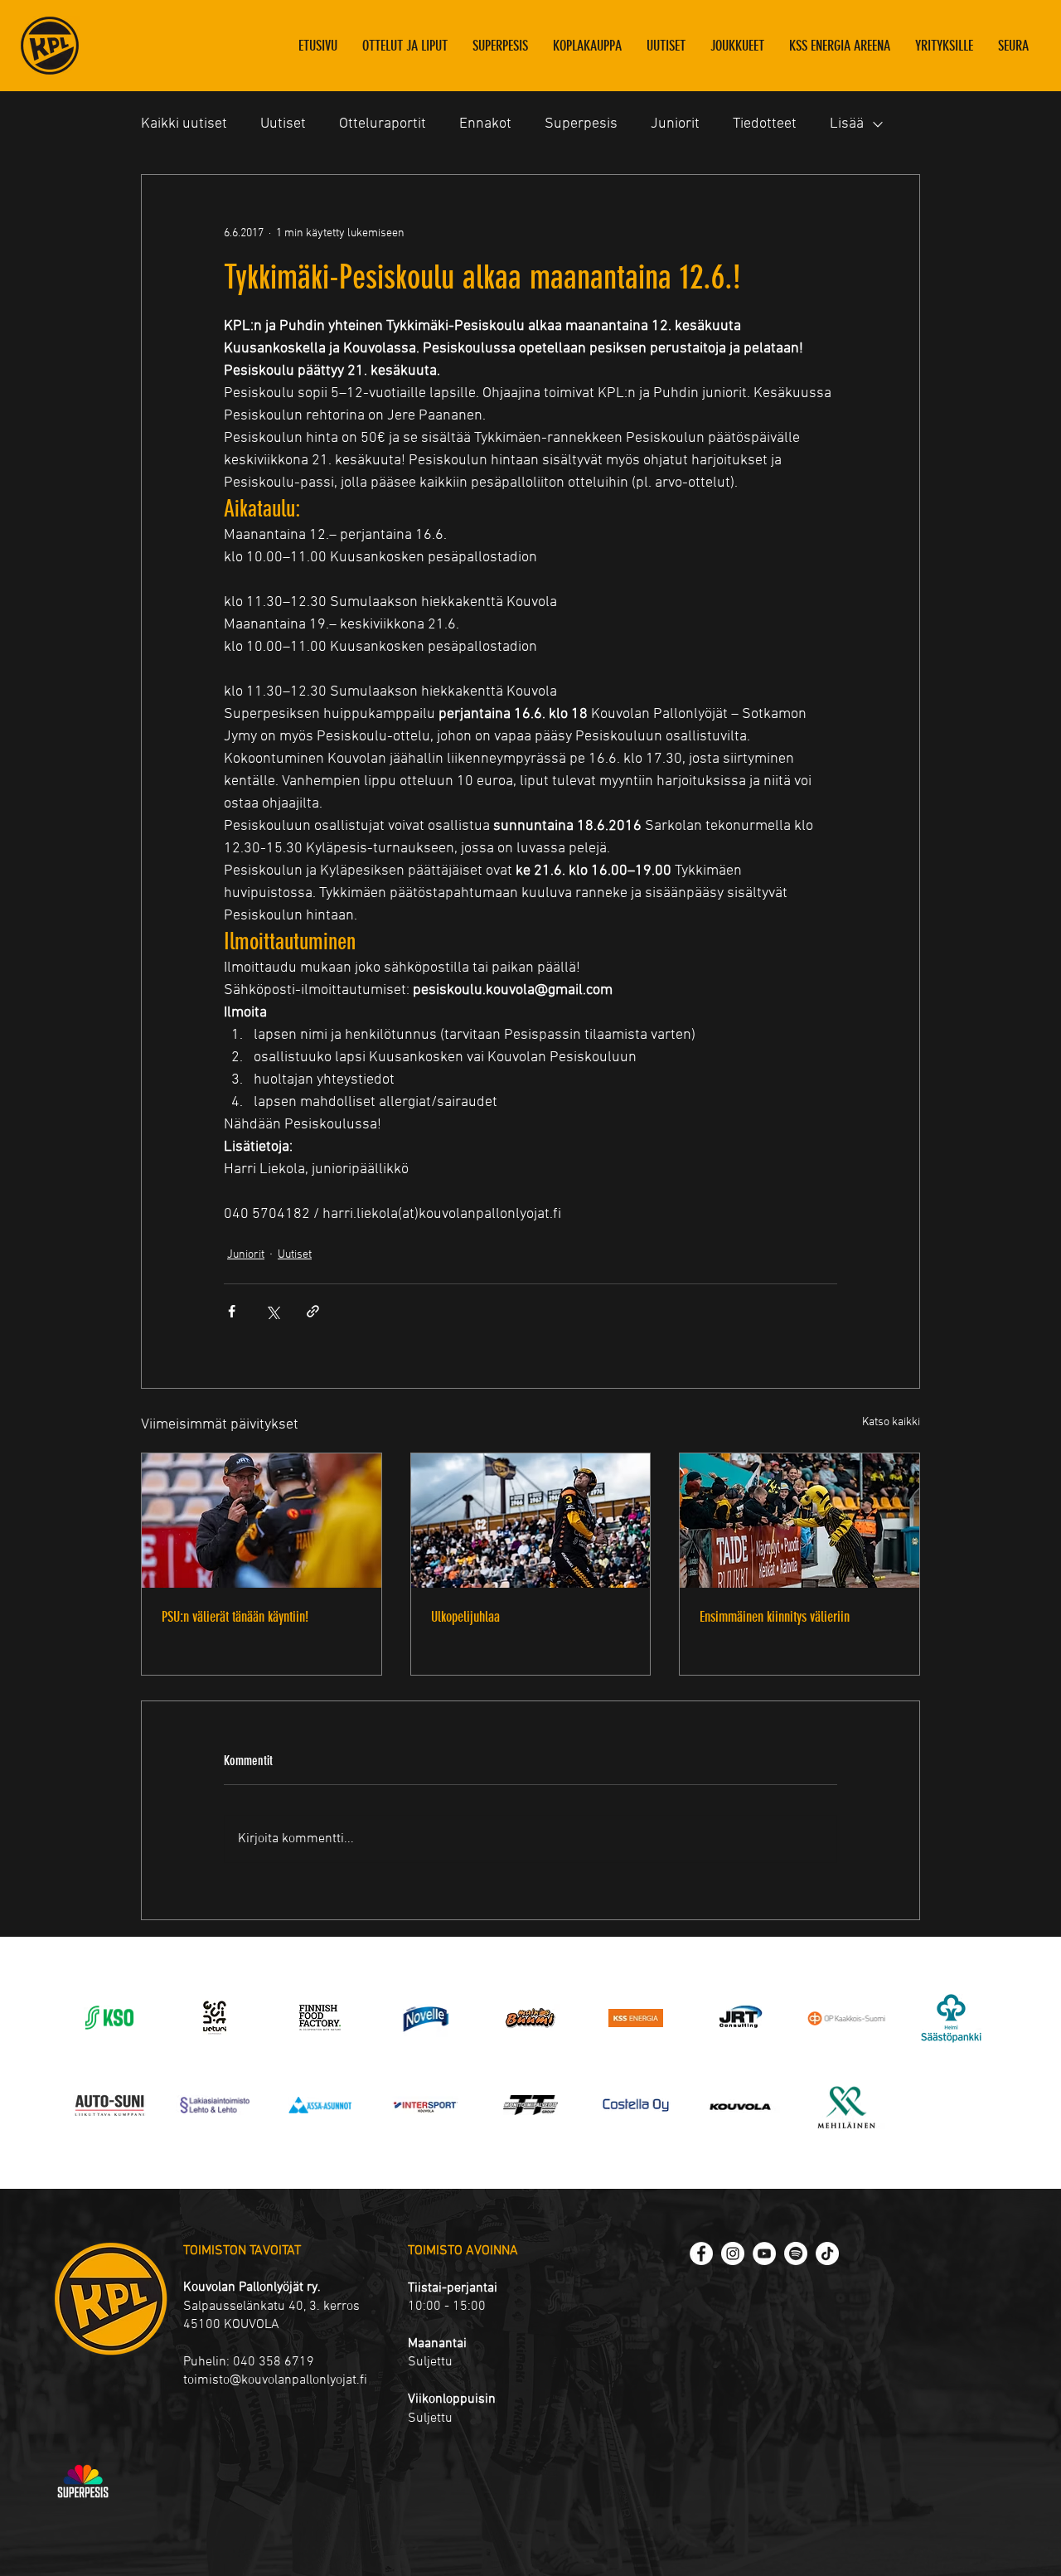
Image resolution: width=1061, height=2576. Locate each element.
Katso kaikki (891, 1422)
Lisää (847, 124)
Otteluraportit (383, 124)
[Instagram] (733, 2253)
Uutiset (283, 124)
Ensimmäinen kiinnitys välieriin (775, 1617)
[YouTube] (764, 2253)
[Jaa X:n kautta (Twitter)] (272, 1311)
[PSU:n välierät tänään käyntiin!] (262, 1521)
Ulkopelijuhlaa (465, 1617)
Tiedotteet (765, 124)
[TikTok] (827, 2253)
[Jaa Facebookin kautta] (232, 1311)
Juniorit (675, 124)
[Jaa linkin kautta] (313, 1311)
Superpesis (581, 124)
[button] (737, 46)
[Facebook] (701, 2253)
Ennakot (485, 124)
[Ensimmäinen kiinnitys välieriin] (799, 1521)
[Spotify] (796, 2253)
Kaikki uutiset (184, 124)
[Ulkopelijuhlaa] (531, 1521)
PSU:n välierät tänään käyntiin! (235, 1617)
